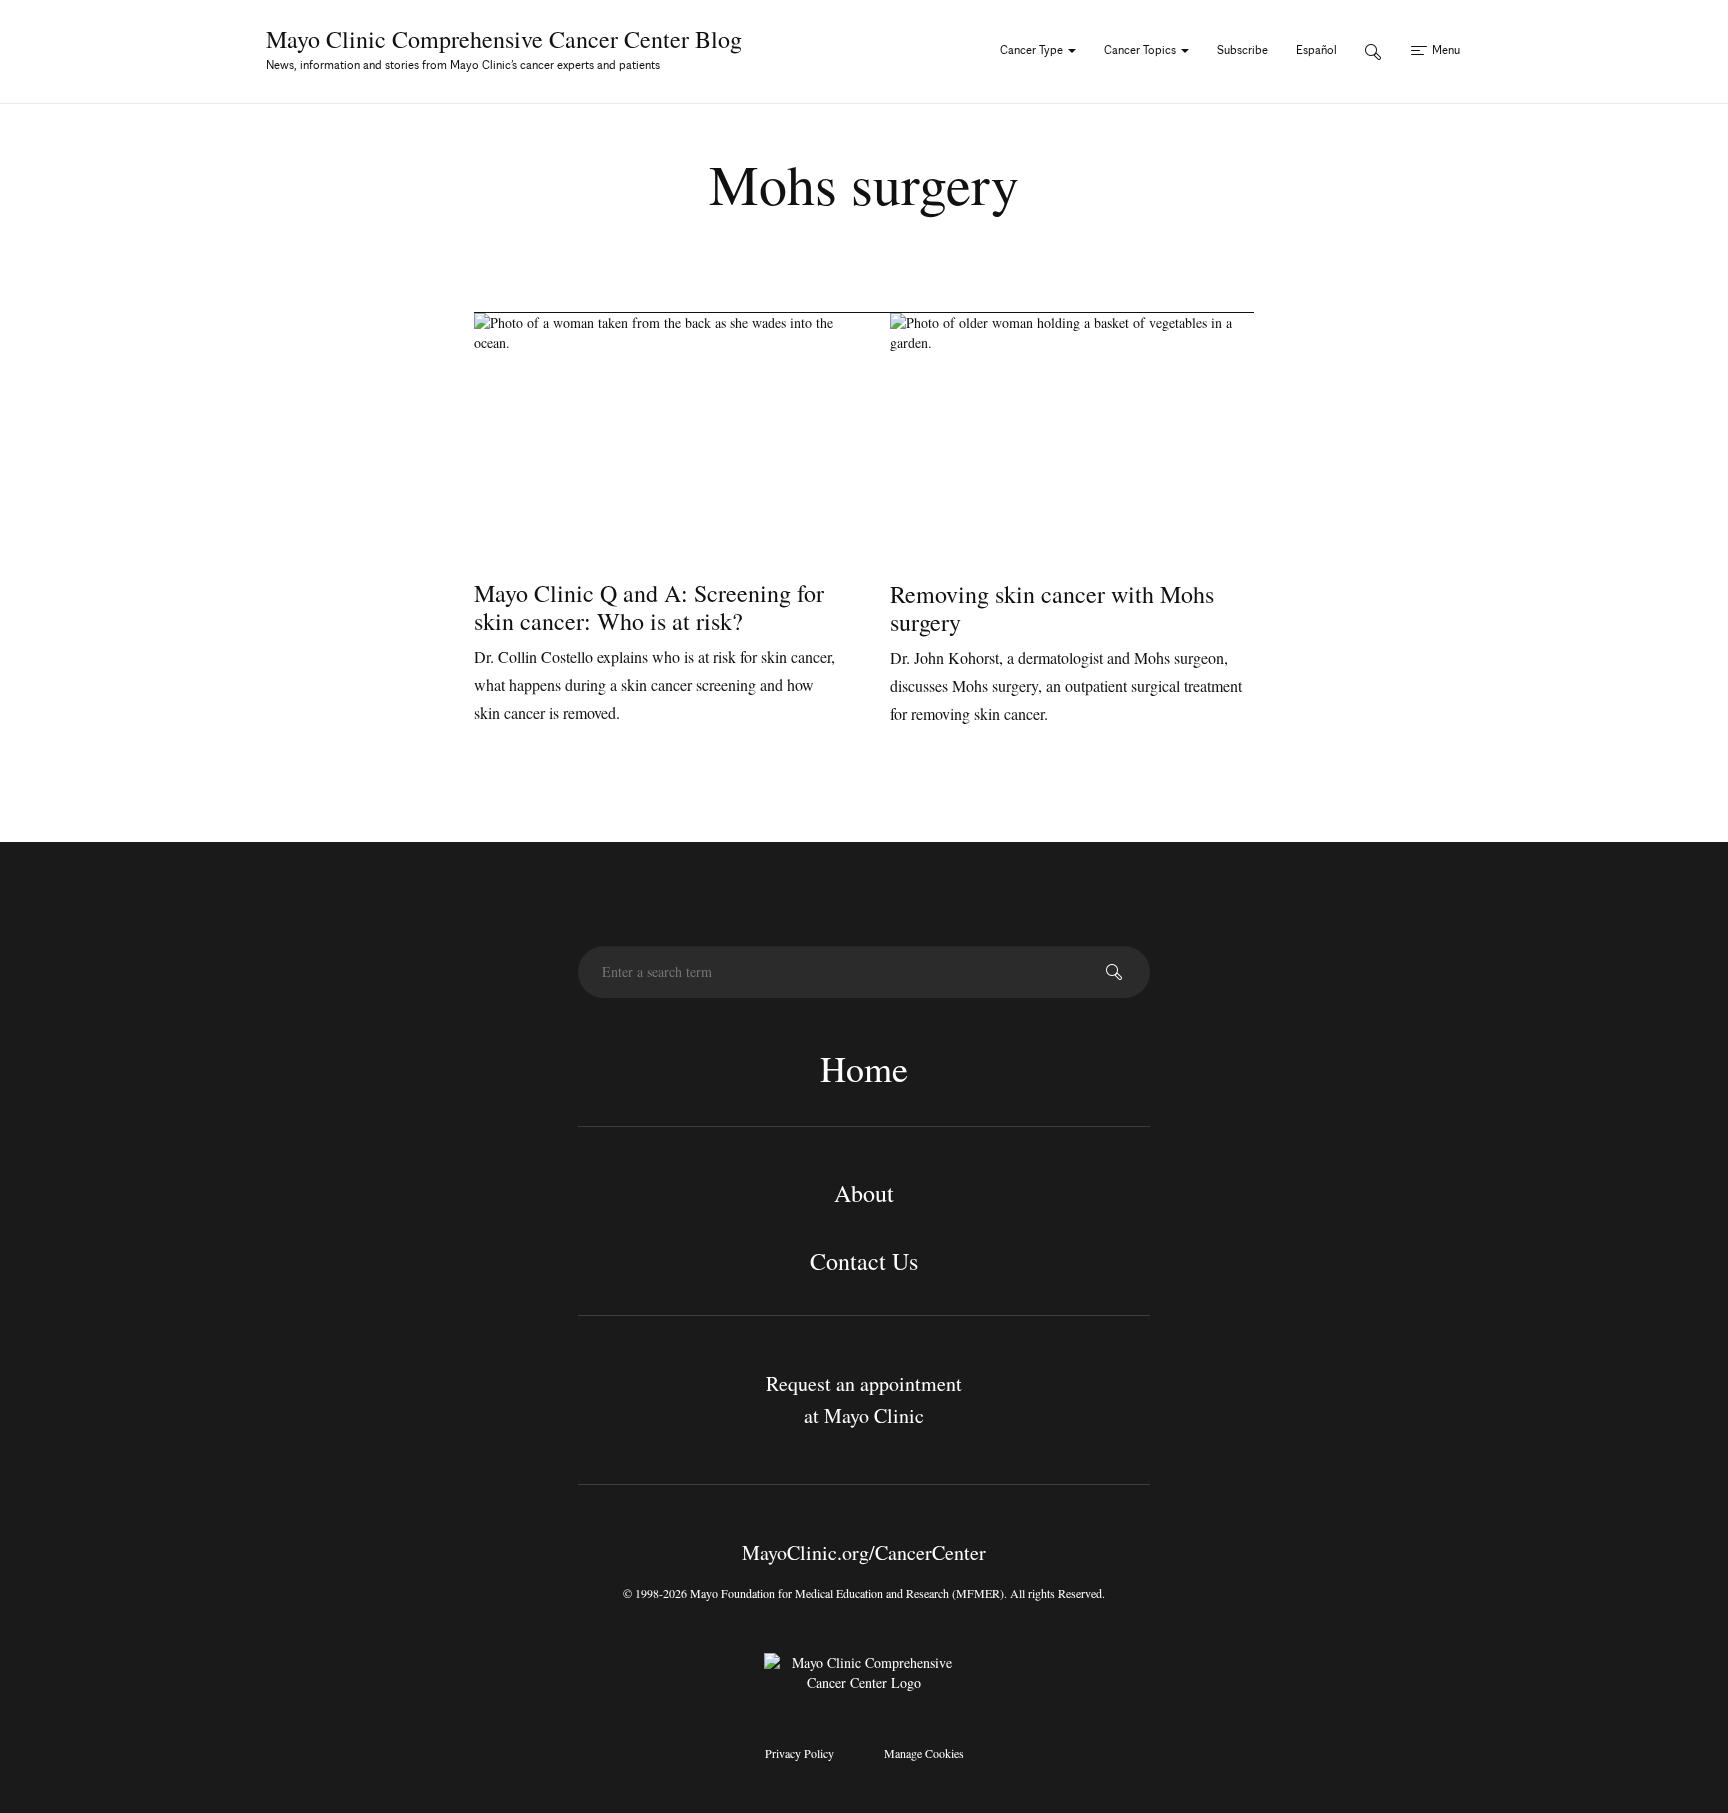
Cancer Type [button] (1033, 49)
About (864, 1193)
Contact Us (864, 1261)
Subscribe (1242, 49)
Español (1316, 49)
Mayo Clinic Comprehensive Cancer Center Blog (504, 39)
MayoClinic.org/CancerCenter (864, 1552)
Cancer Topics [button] (1141, 49)
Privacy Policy (799, 1753)
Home (864, 1068)
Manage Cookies (924, 1753)
